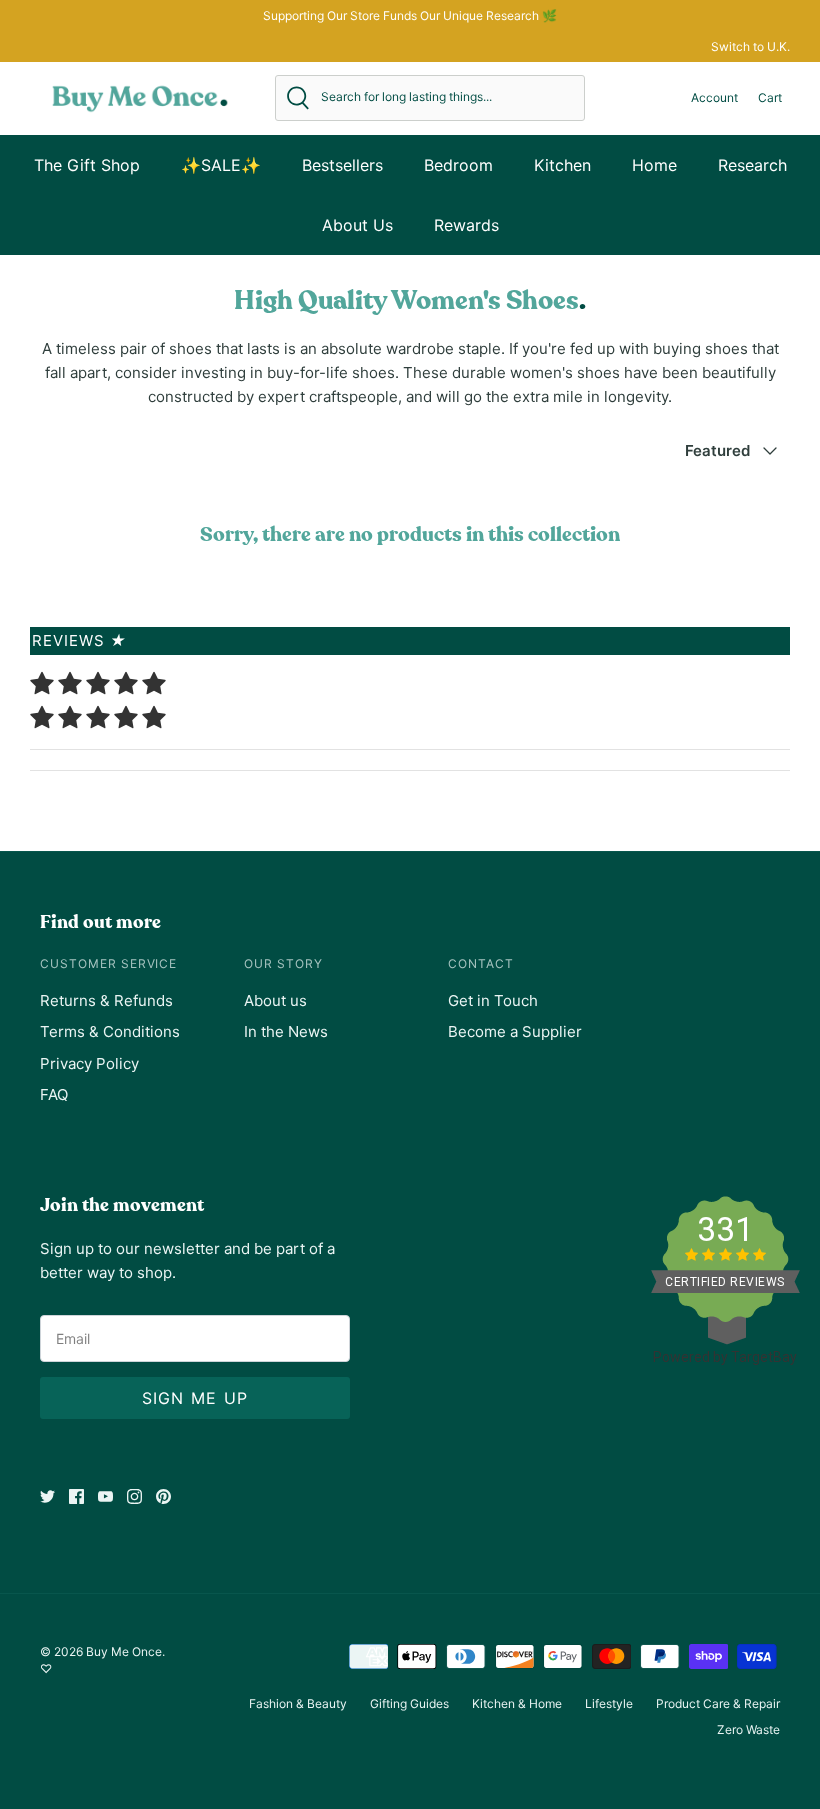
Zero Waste (748, 1729)
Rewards (466, 225)
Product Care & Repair (718, 1703)
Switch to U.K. (750, 46)
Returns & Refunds (106, 1000)
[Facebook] (76, 1496)
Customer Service (108, 963)
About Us (357, 225)
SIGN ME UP (195, 1398)
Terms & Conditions (110, 1031)
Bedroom (458, 165)
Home (654, 165)
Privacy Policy (89, 1063)
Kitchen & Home (517, 1703)
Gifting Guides (409, 1703)
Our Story (283, 963)
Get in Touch (493, 1000)
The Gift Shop (87, 165)
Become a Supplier (515, 1031)
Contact (481, 963)
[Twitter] (47, 1496)
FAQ (54, 1094)
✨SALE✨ (221, 165)
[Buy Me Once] (140, 98)
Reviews (79, 640)
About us (275, 1000)
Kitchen (562, 165)
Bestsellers (342, 165)
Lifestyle (609, 1703)
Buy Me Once (124, 1651)
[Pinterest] (163, 1496)
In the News (286, 1031)
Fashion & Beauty (298, 1703)
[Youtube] (105, 1496)
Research (752, 165)
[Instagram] (134, 1496)
